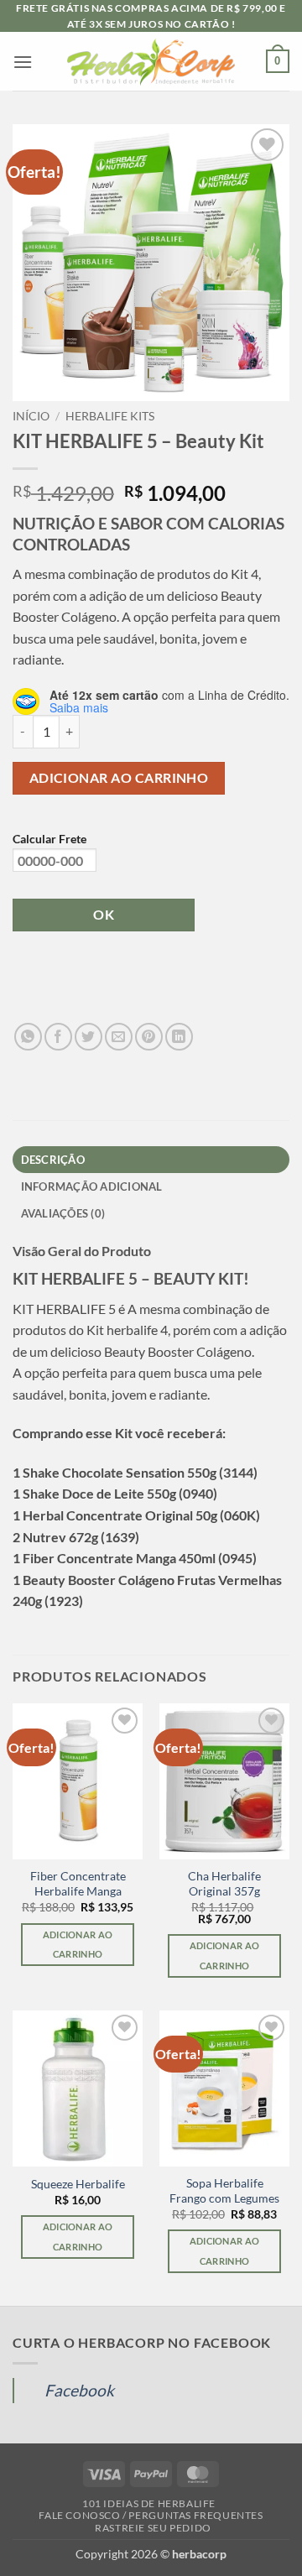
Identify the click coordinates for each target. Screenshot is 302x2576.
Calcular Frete (49, 839)
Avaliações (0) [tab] (63, 1213)
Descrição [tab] (53, 1160)
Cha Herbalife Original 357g (224, 1884)
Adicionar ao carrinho (119, 778)
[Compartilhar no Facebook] (58, 1037)
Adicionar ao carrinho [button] (78, 1945)
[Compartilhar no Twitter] (89, 1037)
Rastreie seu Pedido (153, 2528)
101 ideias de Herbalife (149, 2503)
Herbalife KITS (110, 416)
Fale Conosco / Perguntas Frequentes (151, 2515)
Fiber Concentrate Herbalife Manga (78, 1884)
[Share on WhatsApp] (28, 1037)
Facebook (79, 2390)
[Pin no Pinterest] (149, 1037)
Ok (104, 915)
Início (31, 416)
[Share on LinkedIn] (179, 1037)
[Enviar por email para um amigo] (119, 1037)
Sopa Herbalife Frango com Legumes (224, 2191)
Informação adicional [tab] (92, 1186)
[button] (23, 62)
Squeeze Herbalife (78, 2184)
